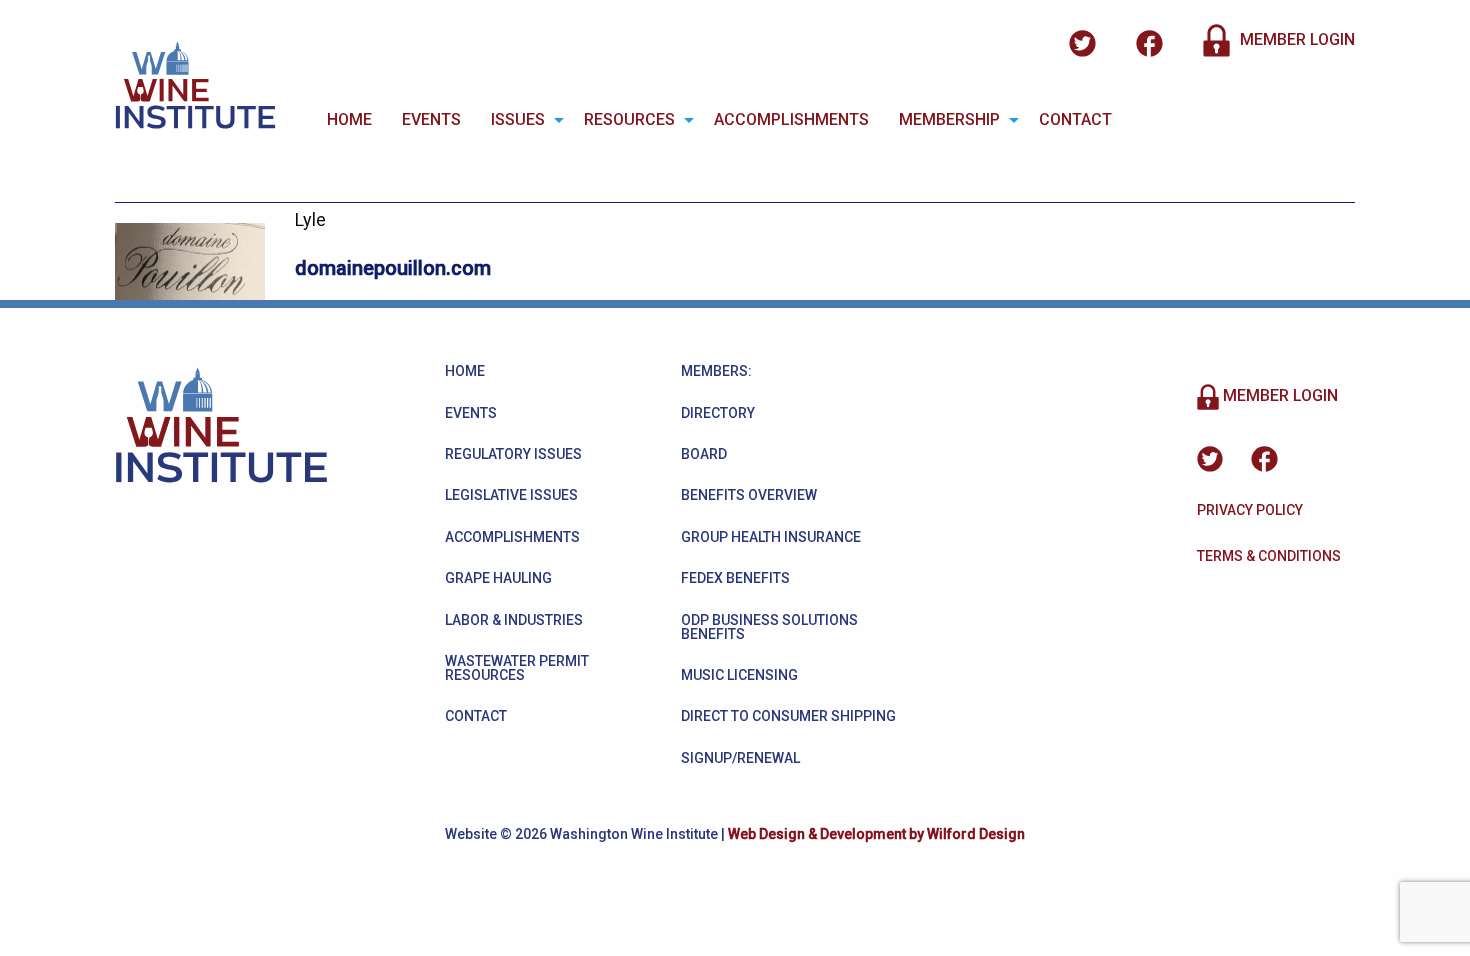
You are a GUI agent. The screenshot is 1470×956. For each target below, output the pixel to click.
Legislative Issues (511, 495)
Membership (949, 119)
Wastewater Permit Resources (517, 668)
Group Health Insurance (771, 537)
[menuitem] (349, 120)
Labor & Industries (514, 620)
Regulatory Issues (513, 454)
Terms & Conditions (1269, 556)
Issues (518, 119)
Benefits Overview (749, 495)
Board (704, 454)
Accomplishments (791, 119)
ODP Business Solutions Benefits (769, 627)
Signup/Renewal (740, 758)
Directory (718, 413)
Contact (1075, 119)
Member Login (1295, 39)
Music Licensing (739, 675)
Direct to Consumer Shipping (788, 716)
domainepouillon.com (393, 268)
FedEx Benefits (735, 578)
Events (431, 119)
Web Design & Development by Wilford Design (876, 834)
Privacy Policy (1250, 510)
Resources (629, 119)
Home (349, 119)
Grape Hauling (498, 578)
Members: (716, 371)
